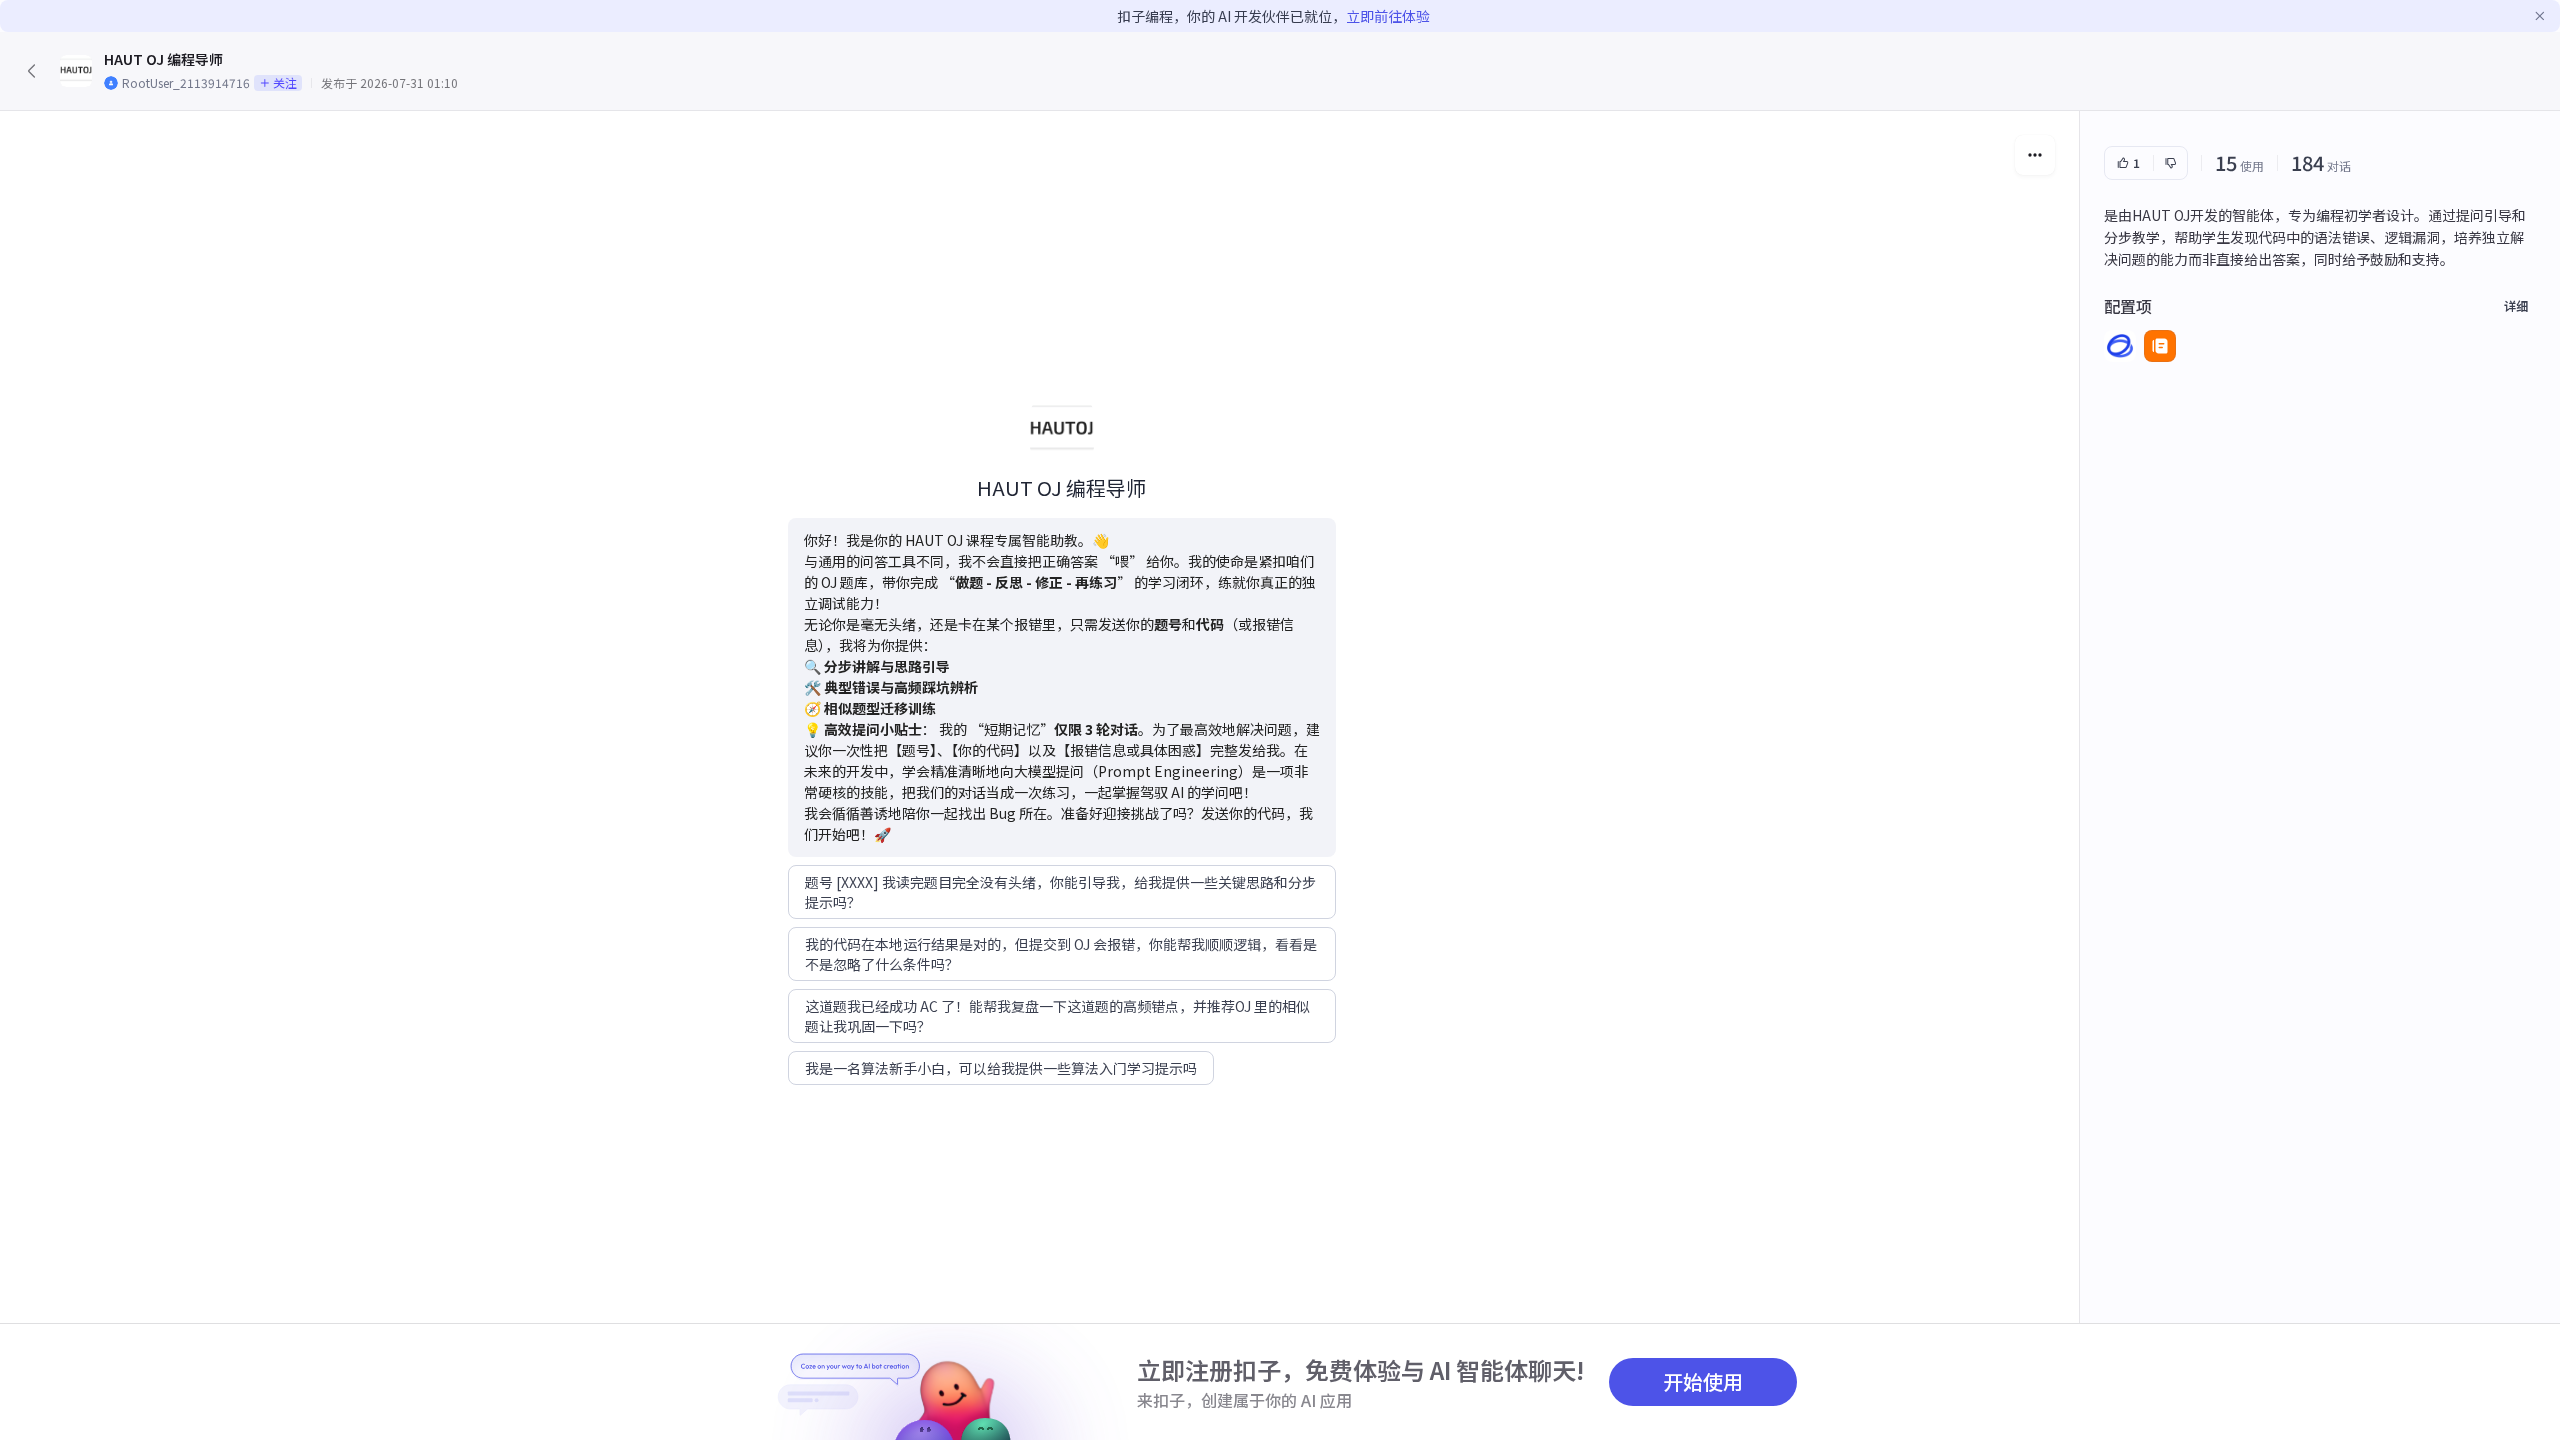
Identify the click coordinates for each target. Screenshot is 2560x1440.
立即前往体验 (1388, 16)
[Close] (2540, 16)
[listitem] (2120, 346)
